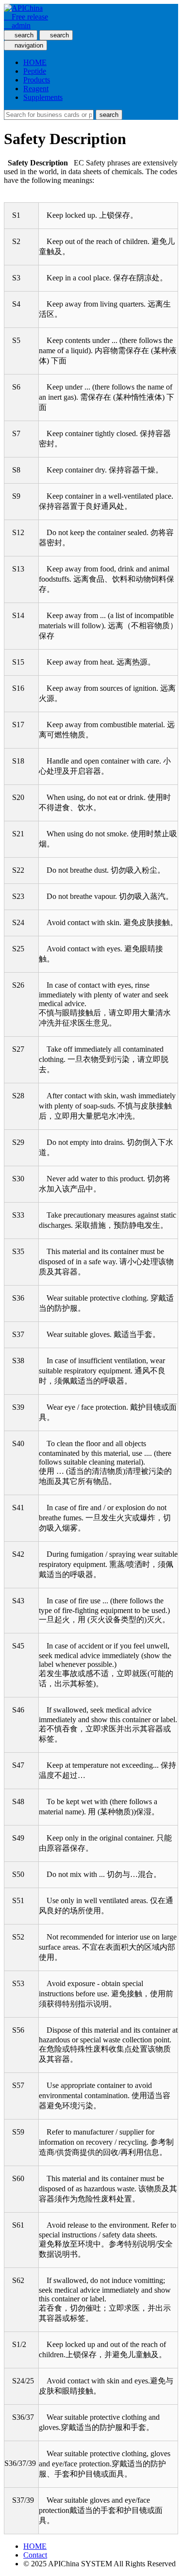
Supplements (43, 97)
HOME (35, 62)
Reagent (36, 89)
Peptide (35, 71)
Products (37, 80)
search (109, 115)
